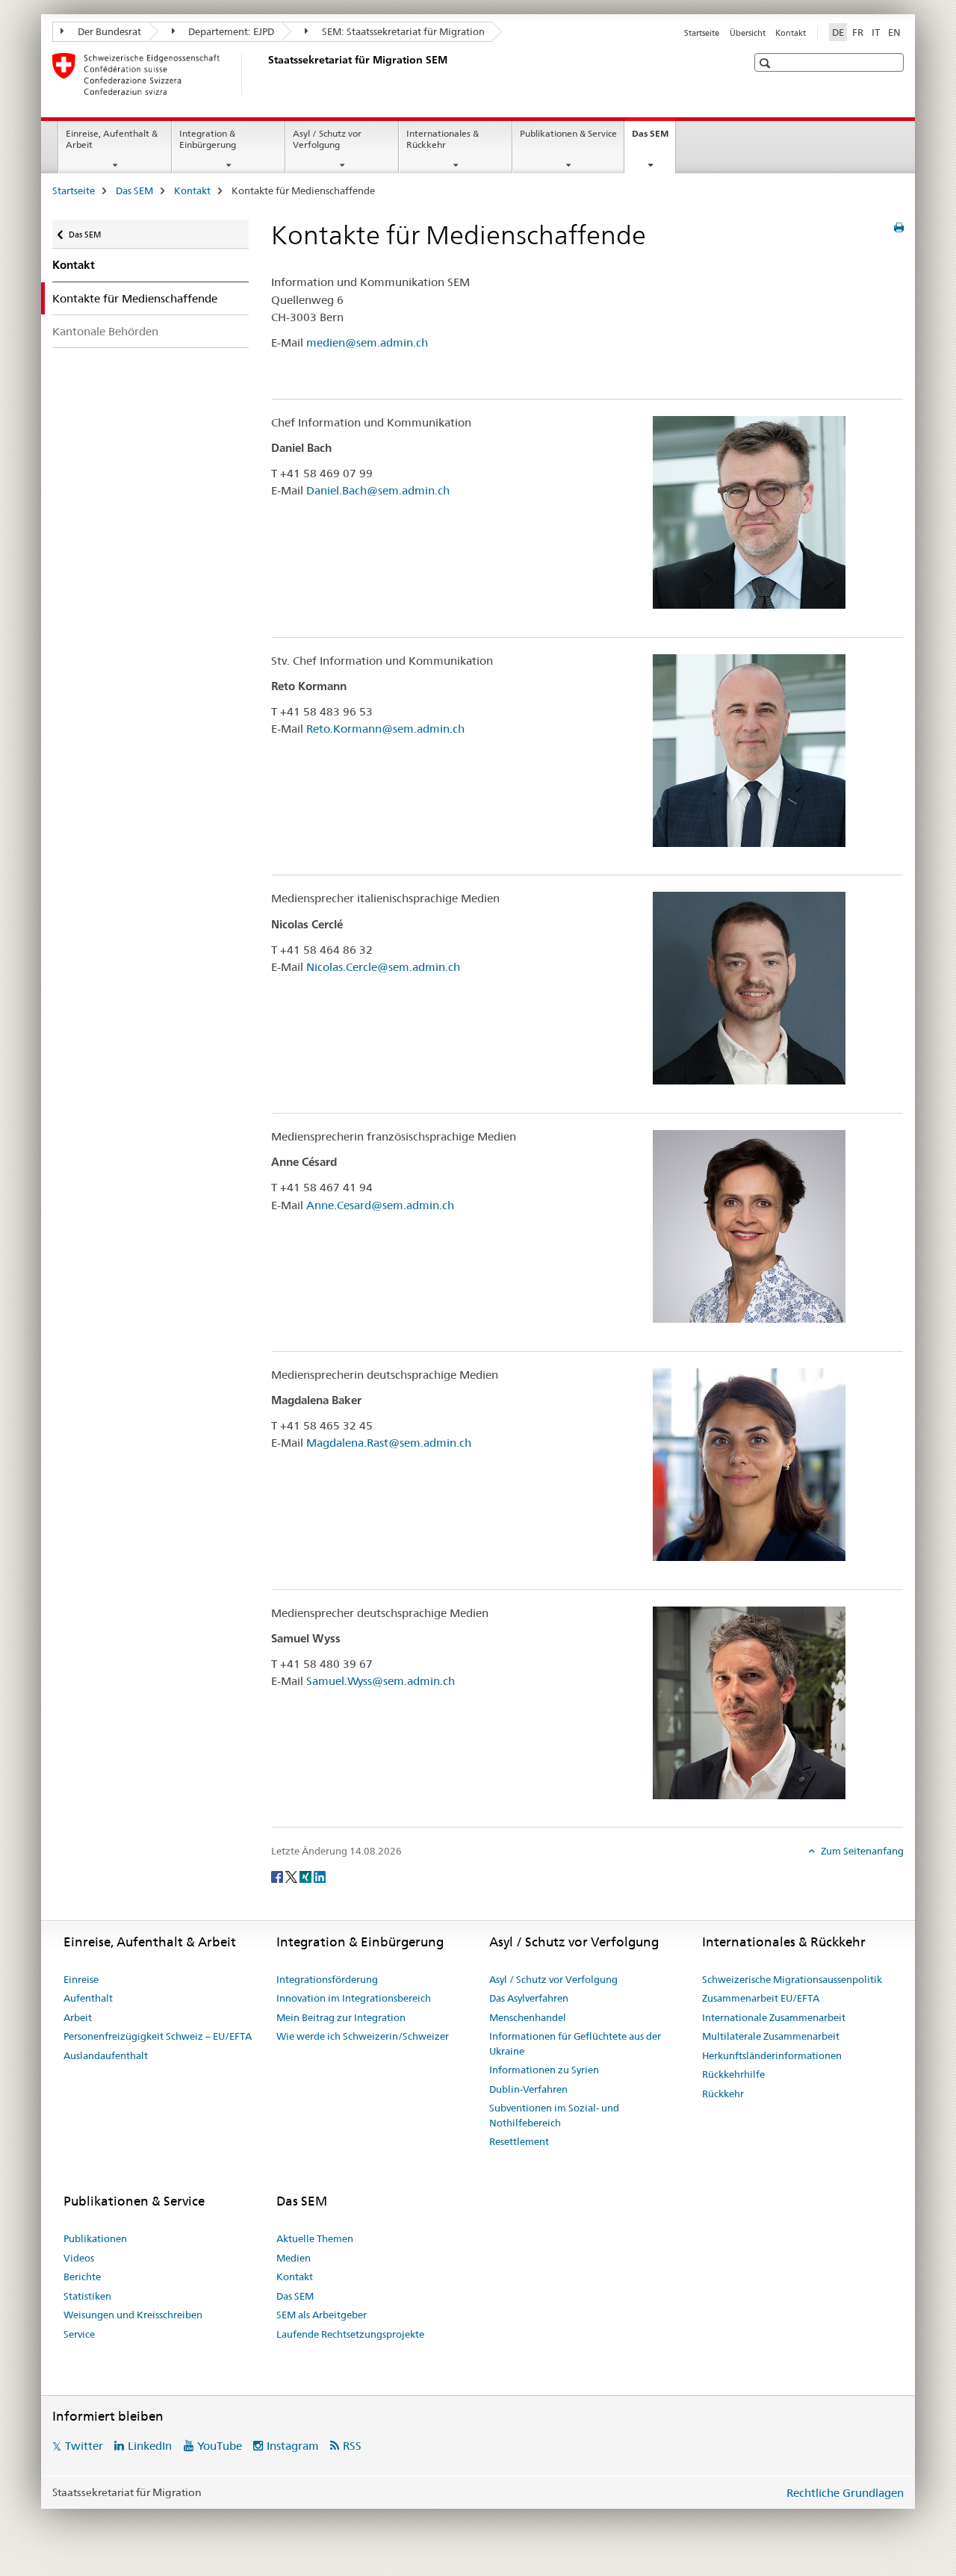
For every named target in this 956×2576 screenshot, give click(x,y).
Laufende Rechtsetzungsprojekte (350, 2334)
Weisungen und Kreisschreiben (133, 2315)
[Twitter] (292, 1876)
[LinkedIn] (320, 1876)
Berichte (82, 2276)
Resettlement (519, 2141)
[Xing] (307, 1876)
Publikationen (95, 2238)
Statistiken (87, 2296)
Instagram (293, 2446)
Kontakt (791, 33)
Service (79, 2334)
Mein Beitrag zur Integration (341, 2017)
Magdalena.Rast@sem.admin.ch (389, 1443)
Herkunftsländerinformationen (772, 2055)
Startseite (702, 33)
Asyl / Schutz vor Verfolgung (327, 139)
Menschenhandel (528, 2017)
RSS (352, 2446)
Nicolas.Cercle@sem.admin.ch (383, 967)
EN (894, 32)
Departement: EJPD (230, 31)
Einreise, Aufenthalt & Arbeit (112, 139)
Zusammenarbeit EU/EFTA (761, 1998)
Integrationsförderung (327, 1979)
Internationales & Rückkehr (443, 139)
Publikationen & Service (568, 133)
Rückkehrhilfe (733, 2074)
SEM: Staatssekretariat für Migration (402, 31)
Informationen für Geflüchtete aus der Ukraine (575, 2043)
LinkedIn (150, 2446)
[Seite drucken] (899, 228)
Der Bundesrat (108, 31)
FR (858, 32)
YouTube (220, 2446)
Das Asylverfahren (529, 1998)
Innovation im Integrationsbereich (354, 1998)
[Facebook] (278, 1876)
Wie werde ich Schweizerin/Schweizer (363, 2036)
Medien (294, 2258)
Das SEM (654, 138)
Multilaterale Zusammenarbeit (771, 2036)
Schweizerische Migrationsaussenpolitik (792, 1979)
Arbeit (78, 2017)
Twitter (84, 2446)
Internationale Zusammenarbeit (774, 2017)
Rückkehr (723, 2094)
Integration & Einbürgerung (208, 139)
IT (876, 32)
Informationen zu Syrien (544, 2070)
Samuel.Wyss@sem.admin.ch (381, 1681)
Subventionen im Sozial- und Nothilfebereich (554, 2115)
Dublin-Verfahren (528, 2089)
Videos (79, 2258)
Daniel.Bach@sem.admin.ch (378, 490)
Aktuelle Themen (315, 2238)
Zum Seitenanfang (861, 1851)
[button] (767, 63)
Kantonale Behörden (105, 331)
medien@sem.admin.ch (367, 342)
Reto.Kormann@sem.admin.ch (385, 729)
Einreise (81, 1979)
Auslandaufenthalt (106, 2055)
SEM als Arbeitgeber (322, 2315)
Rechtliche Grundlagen (845, 2493)
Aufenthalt (88, 1998)
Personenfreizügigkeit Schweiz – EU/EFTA (158, 2036)
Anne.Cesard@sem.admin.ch (380, 1205)
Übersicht (748, 33)
